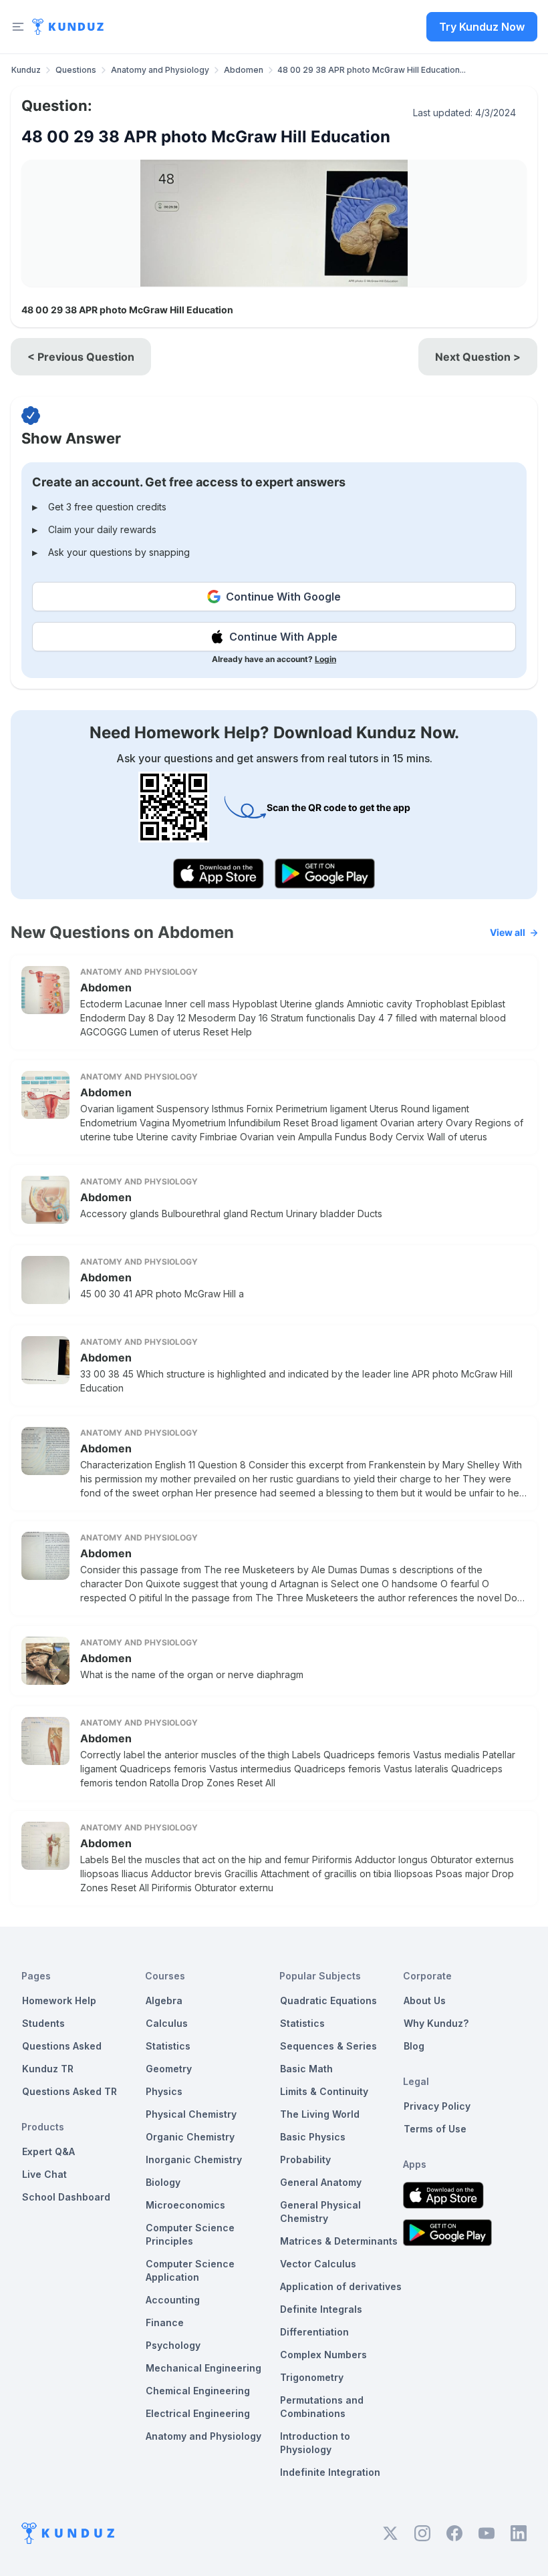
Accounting (173, 2300)
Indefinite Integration (330, 2472)
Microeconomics (185, 2205)
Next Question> (478, 357)
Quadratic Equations (328, 2000)
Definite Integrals (321, 2309)
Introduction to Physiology (315, 2443)
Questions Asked (62, 2046)
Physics (164, 2091)
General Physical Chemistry (320, 2212)
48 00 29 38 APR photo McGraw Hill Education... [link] (372, 70)
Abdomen (244, 70)
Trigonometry (312, 2377)
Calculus (167, 2023)
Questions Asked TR (70, 2091)
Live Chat (44, 2174)
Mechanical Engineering (203, 2368)
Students (43, 2023)
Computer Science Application (190, 2270)
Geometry (169, 2069)
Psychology (173, 2345)
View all (508, 932)
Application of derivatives (341, 2286)
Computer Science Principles (190, 2234)
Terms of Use (435, 2129)
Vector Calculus (318, 2264)
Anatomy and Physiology (160, 70)
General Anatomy (321, 2182)
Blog (414, 2046)
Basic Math (306, 2069)
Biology (163, 2182)
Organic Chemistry (190, 2137)
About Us (425, 2000)
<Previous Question (81, 357)
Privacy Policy (437, 2106)
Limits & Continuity (324, 2091)
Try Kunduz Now (482, 27)
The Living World (320, 2114)
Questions (76, 70)
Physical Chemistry (191, 2114)
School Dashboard (66, 2197)
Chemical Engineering (198, 2391)
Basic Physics (313, 2137)
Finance (165, 2322)
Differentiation (314, 2332)
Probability (305, 2159)
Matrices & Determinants (339, 2241)
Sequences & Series (328, 2046)
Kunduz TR (48, 2069)
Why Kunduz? (436, 2023)
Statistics (168, 2046)
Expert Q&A (48, 2151)
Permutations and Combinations (322, 2407)
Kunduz (26, 70)
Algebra (164, 2000)
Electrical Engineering (198, 2413)
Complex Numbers (323, 2355)
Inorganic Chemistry (194, 2159)
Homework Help (59, 2000)
